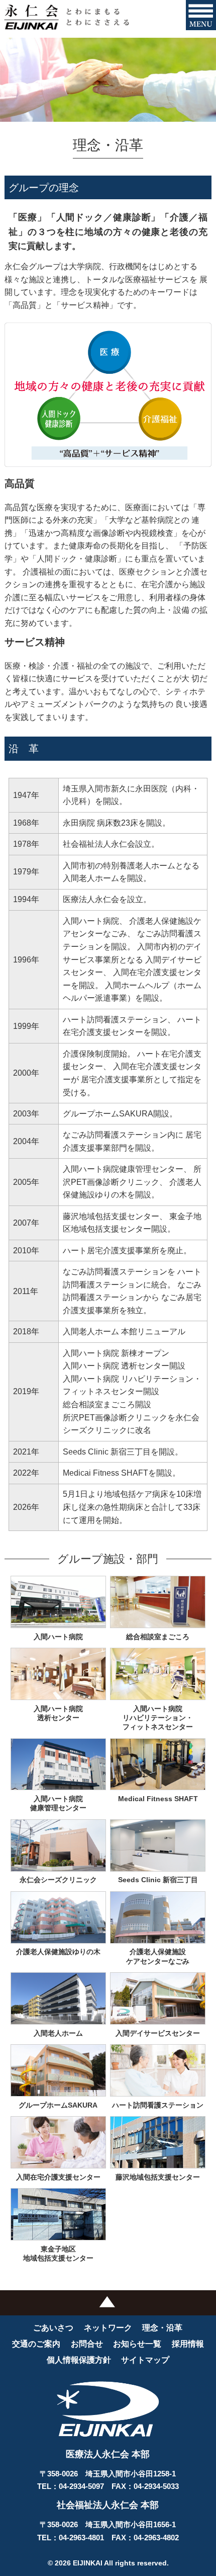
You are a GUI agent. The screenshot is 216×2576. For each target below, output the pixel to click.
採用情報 (188, 2344)
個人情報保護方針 (79, 2360)
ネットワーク (108, 2328)
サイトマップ (145, 2360)
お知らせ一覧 (137, 2344)
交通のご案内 (36, 2344)
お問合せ (87, 2344)
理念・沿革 (162, 2328)
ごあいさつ (53, 2328)
